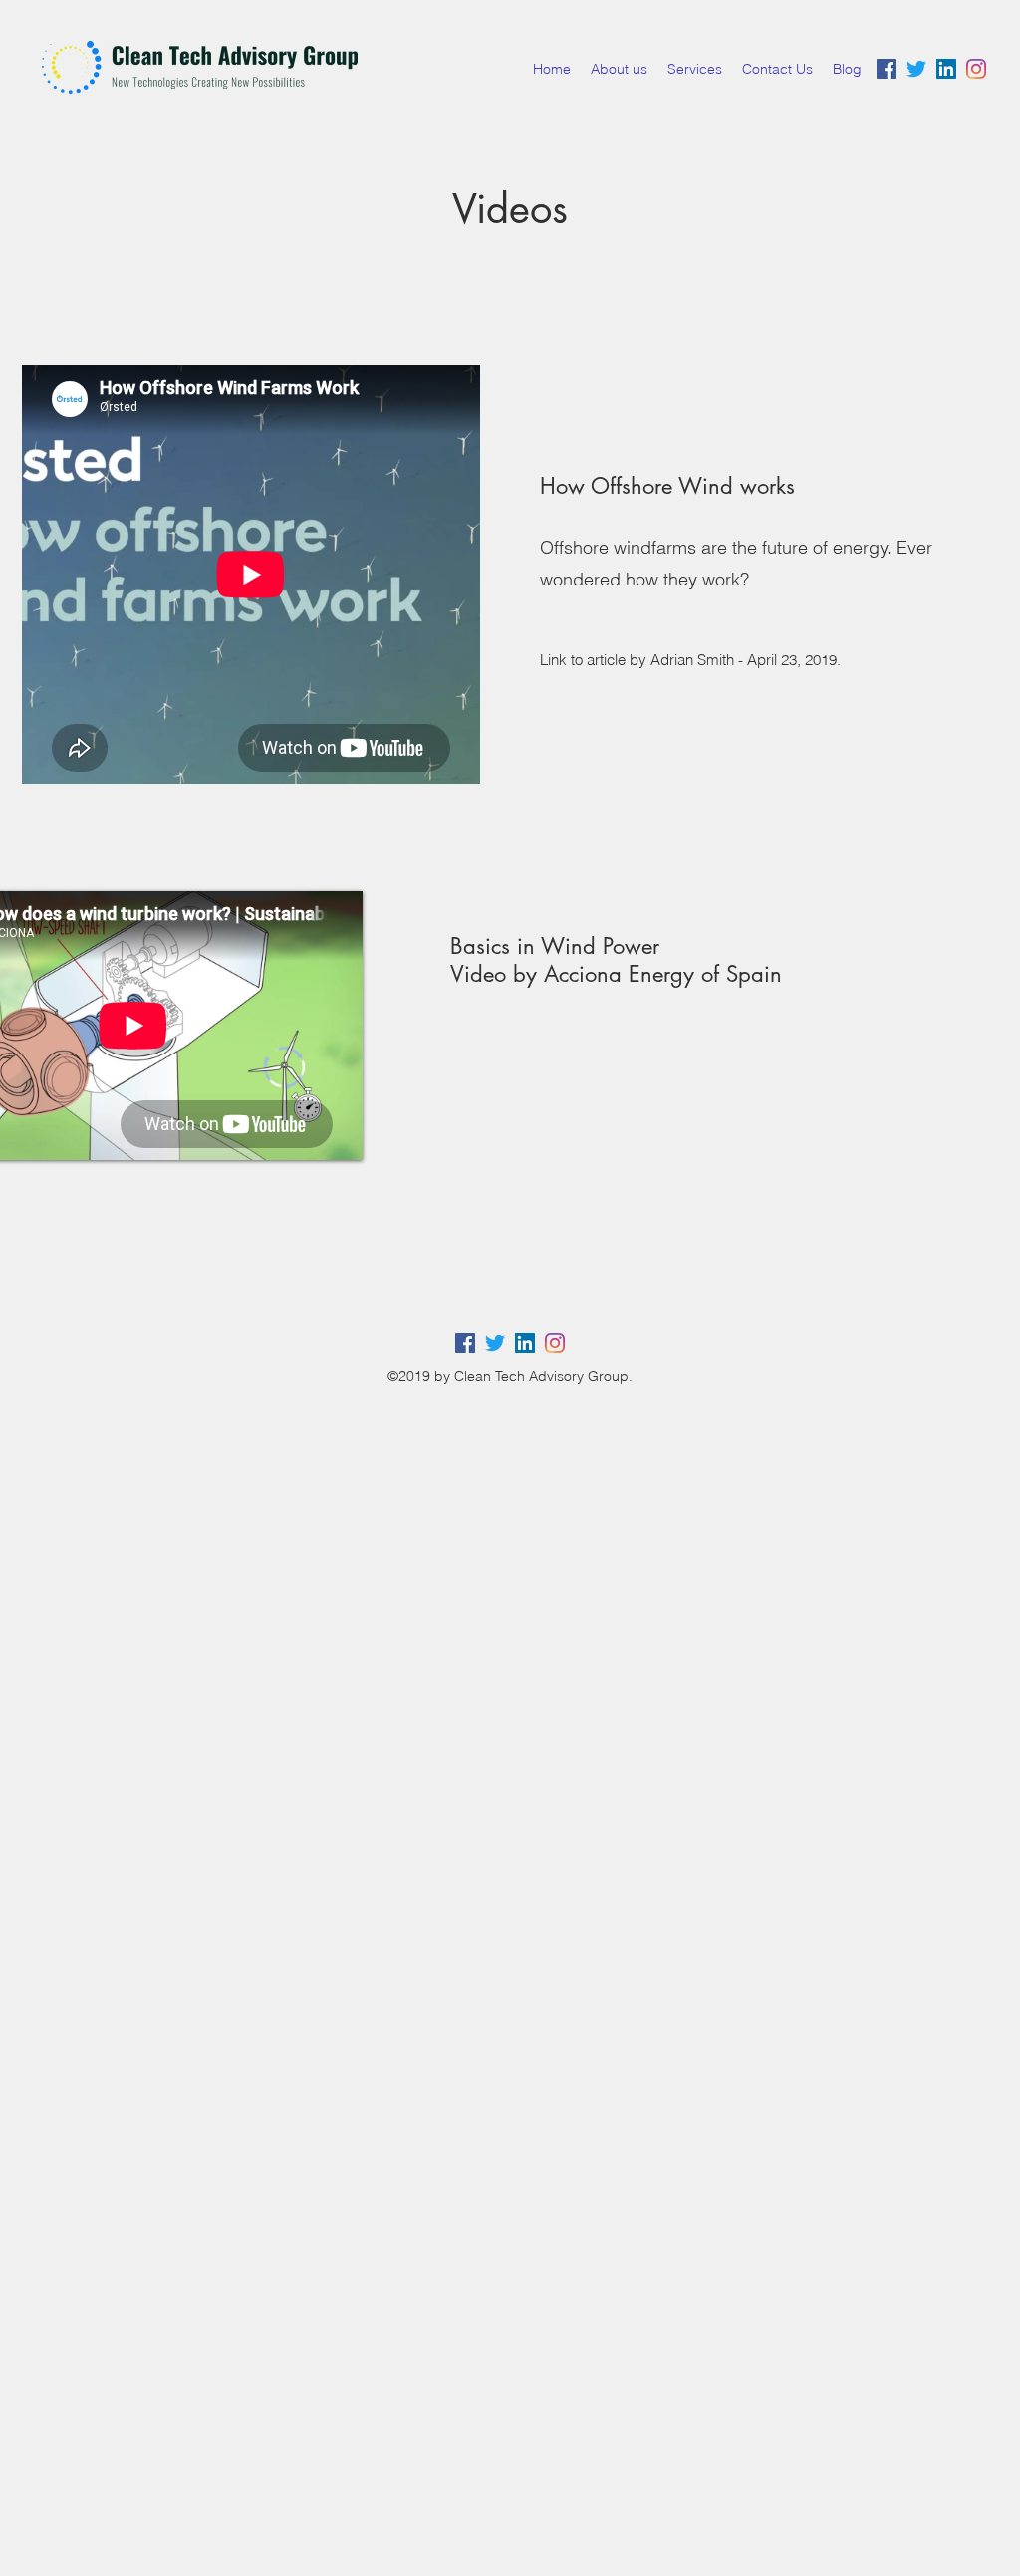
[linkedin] (946, 69)
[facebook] (887, 69)
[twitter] (916, 69)
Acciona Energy (616, 974)
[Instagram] (555, 1343)
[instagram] (976, 69)
